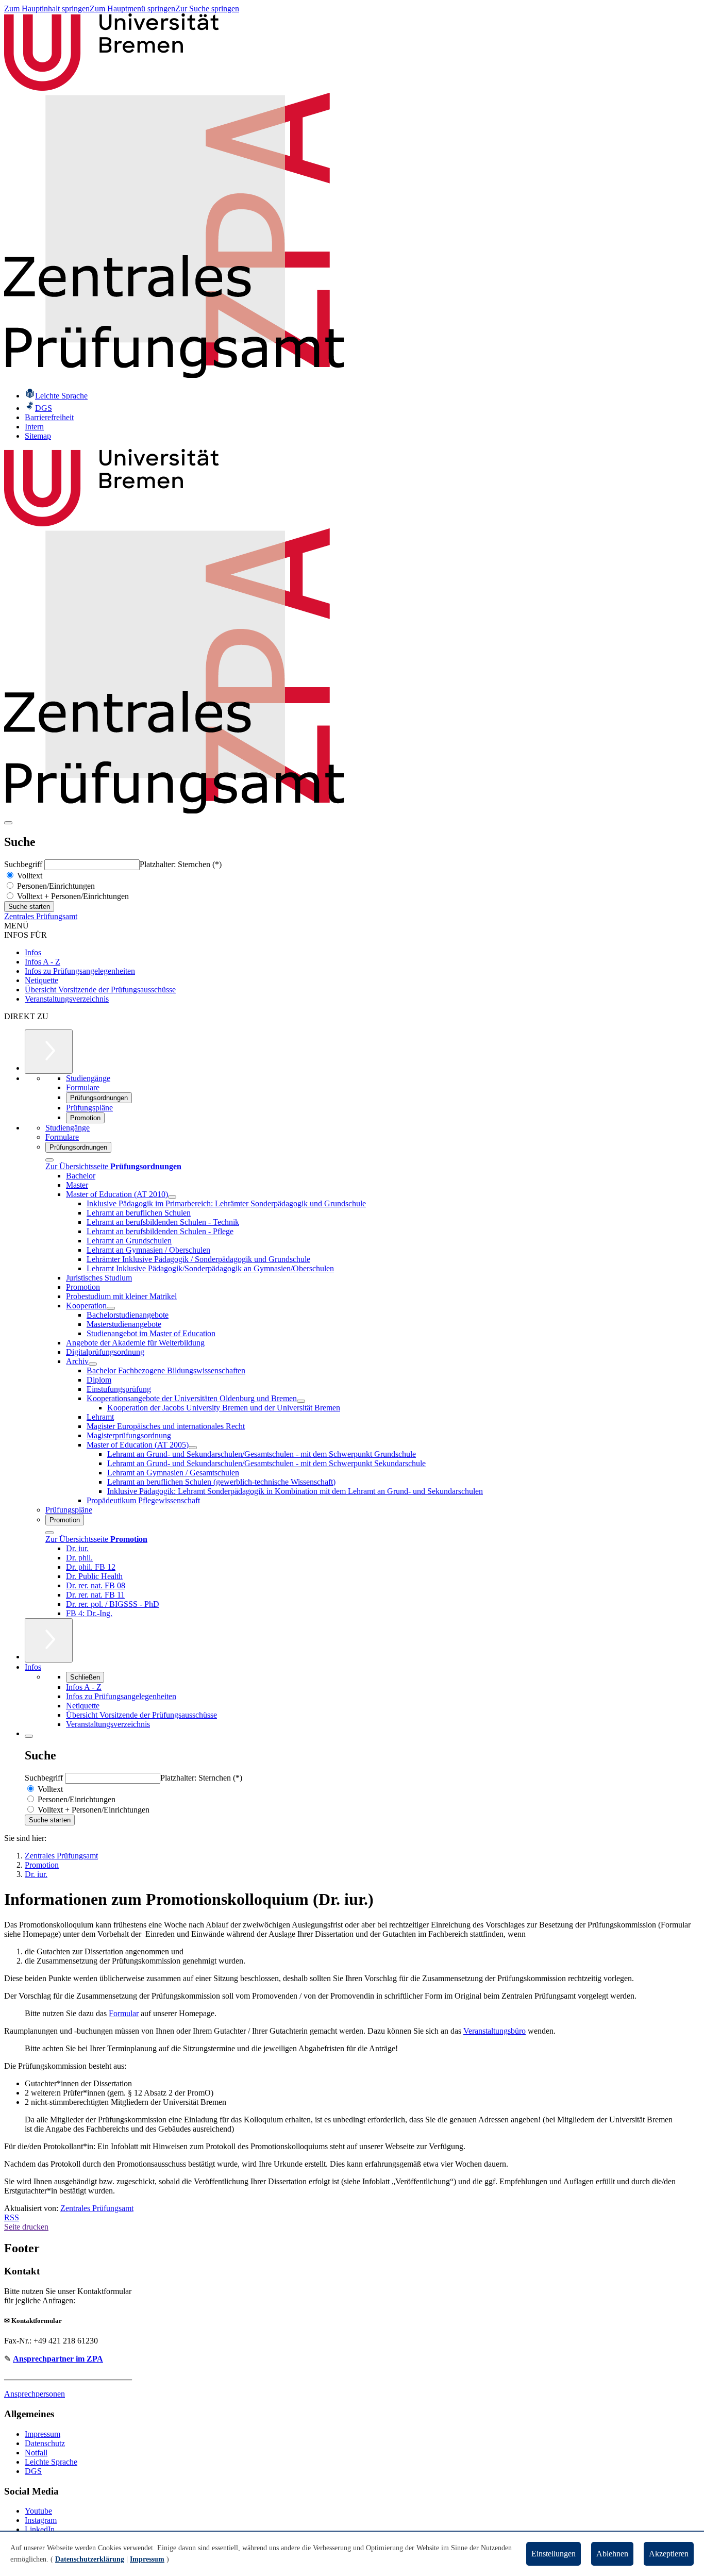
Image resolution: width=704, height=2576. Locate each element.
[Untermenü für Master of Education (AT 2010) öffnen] (172, 1197)
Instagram (41, 2520)
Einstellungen (554, 2554)
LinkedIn (40, 2529)
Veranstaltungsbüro (495, 2031)
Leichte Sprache (51, 2462)
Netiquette (41, 980)
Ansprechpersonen (35, 2394)
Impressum (43, 2434)
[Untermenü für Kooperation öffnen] (111, 1308)
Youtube (38, 2511)
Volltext (29, 876)
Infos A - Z (43, 962)
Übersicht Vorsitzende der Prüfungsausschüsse (100, 990)
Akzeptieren (669, 2554)
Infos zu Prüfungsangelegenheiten (80, 971)
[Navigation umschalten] (8, 823)
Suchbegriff (24, 864)
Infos (33, 952)
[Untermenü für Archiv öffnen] (93, 1364)
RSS (12, 2217)
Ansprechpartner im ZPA (58, 2359)
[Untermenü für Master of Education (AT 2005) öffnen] (193, 1448)
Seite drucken (26, 2227)
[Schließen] (49, 1160)
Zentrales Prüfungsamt (41, 916)
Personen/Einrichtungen (55, 886)
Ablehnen (612, 2554)
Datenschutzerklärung (90, 2559)
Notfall (36, 2453)
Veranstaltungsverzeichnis (67, 999)
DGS (33, 2471)
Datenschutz (45, 2443)
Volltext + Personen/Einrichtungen (72, 896)
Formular (124, 2013)
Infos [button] (33, 1667)
